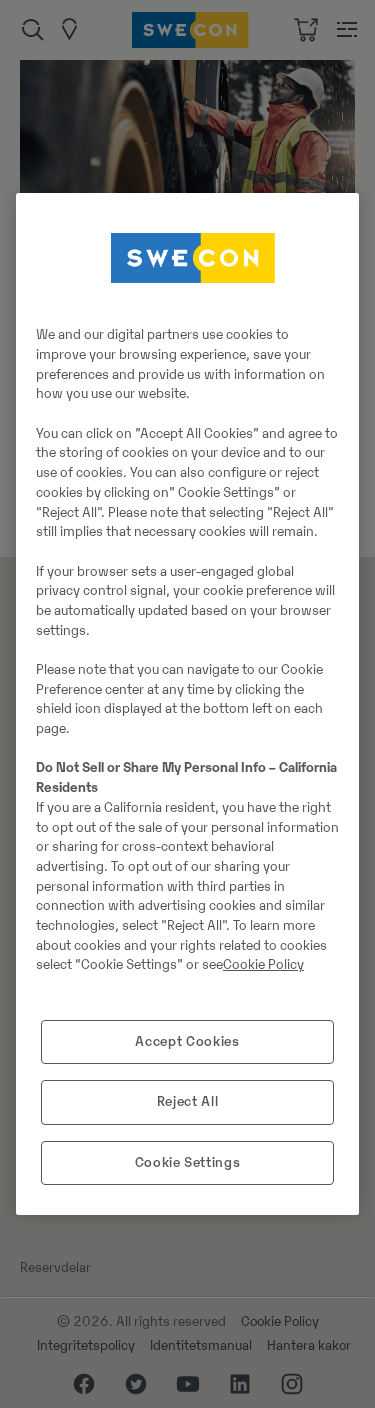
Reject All (188, 1101)
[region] (187, 704)
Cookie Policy (263, 964)
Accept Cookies (187, 1041)
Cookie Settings (188, 1162)
